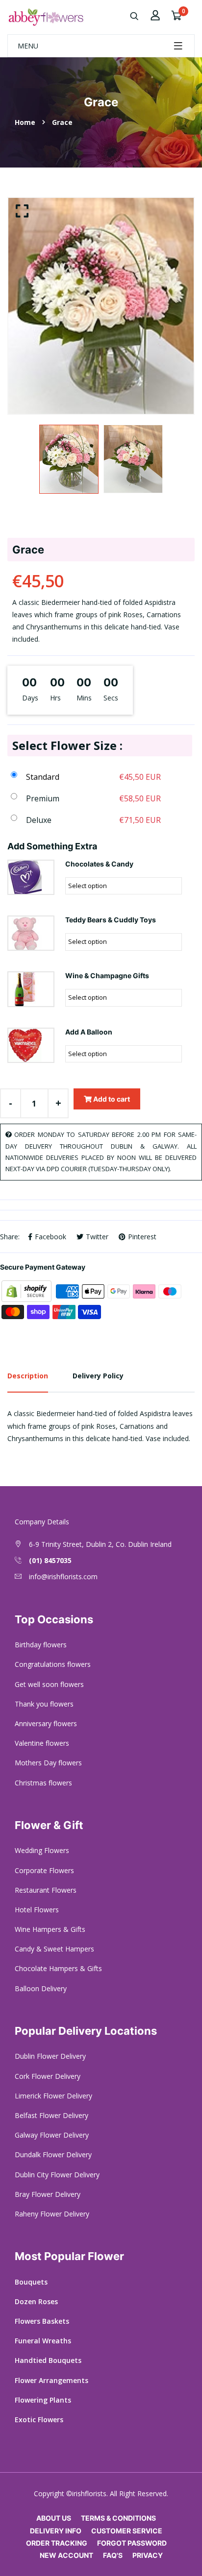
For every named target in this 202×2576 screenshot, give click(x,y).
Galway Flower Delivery (52, 2135)
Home (25, 122)
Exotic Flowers (39, 2420)
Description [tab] (28, 1376)
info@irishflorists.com (63, 1577)
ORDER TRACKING (57, 2543)
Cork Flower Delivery (48, 2076)
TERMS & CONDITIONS (118, 2518)
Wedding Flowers (42, 1850)
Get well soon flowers (49, 1684)
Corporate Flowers (44, 1870)
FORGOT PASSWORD (132, 2543)
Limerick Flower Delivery (53, 2096)
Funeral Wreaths (43, 2341)
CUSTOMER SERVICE (127, 2531)
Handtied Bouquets (48, 2360)
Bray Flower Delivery (48, 2194)
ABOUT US (54, 2518)
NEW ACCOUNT (66, 2555)
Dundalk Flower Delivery (53, 2155)
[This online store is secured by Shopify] (27, 1290)
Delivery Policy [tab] (98, 1376)
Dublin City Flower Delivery (57, 2175)
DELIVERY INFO (56, 2531)
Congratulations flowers (53, 1664)
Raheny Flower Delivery (52, 2214)
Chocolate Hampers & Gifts (58, 1968)
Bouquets (31, 2282)
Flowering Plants (43, 2400)
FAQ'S (113, 2555)
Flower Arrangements (51, 2380)
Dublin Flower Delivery (50, 2056)
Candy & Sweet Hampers (54, 1949)
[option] (101, 306)
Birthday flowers (41, 1645)
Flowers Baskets (42, 2321)
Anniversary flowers (46, 1723)
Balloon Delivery (41, 1988)
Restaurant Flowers (46, 1890)
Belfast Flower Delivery (51, 2115)
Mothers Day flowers (48, 1763)
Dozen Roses (36, 2301)
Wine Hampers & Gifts (50, 1929)
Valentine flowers (42, 1743)
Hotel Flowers (37, 1910)
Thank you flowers (44, 1704)
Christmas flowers (43, 1783)
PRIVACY (148, 2555)
